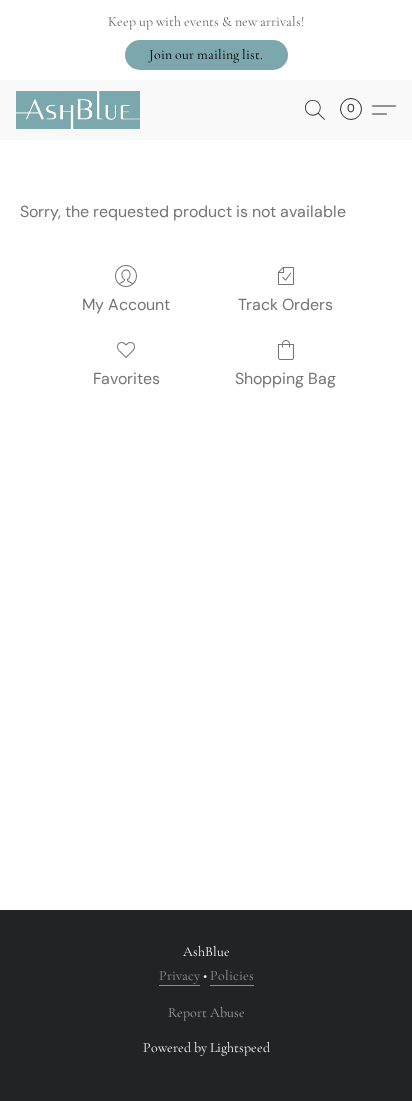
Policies (232, 975)
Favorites (126, 378)
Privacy (179, 975)
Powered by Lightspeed (206, 1047)
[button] (206, 55)
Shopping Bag (285, 378)
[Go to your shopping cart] (357, 110)
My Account (126, 304)
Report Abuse (206, 1012)
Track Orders (285, 304)
